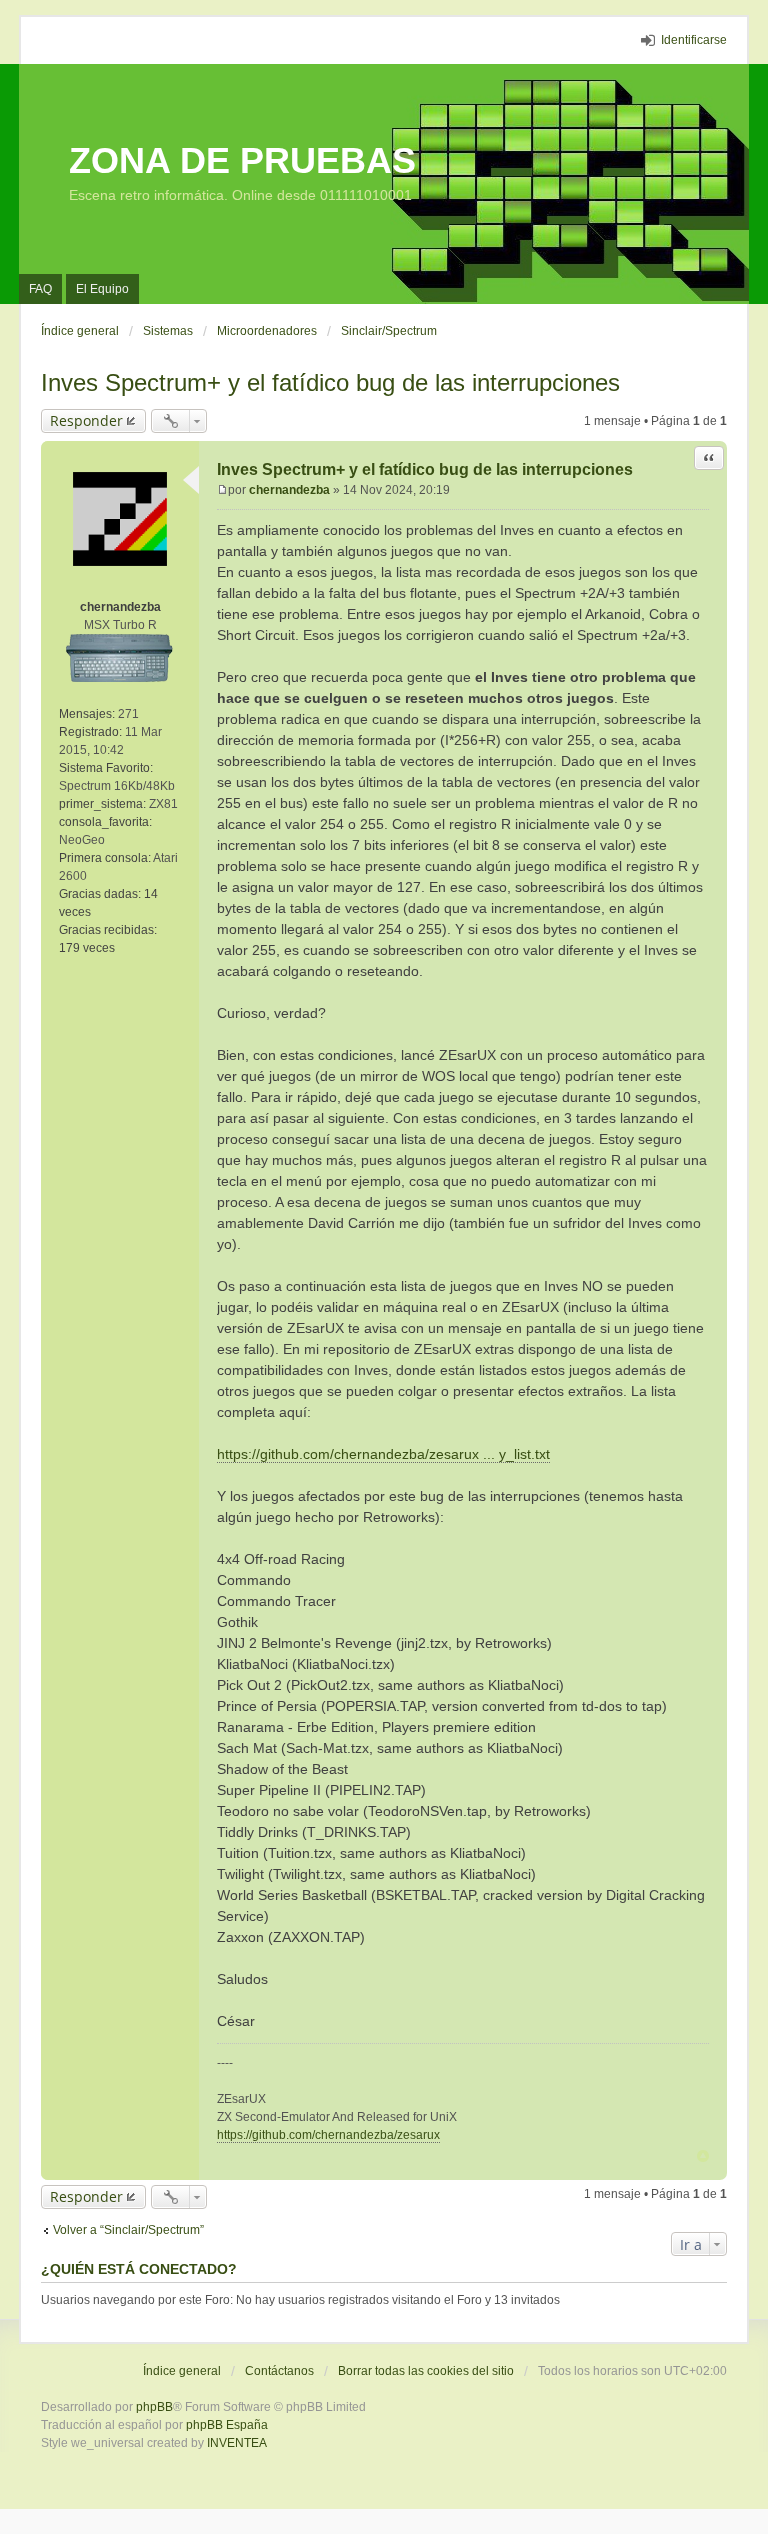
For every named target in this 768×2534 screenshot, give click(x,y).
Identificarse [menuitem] (694, 40)
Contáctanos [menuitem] (279, 2371)
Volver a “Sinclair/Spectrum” (128, 2230)
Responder (86, 420)
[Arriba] (703, 2156)
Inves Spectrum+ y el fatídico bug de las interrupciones (330, 382)
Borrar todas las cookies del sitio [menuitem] (426, 2371)
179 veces (87, 948)
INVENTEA (237, 2443)
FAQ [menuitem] (40, 289)
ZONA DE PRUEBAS (242, 160)
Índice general (182, 2371)
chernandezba (120, 607)
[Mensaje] (222, 490)
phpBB (154, 2407)
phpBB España (227, 2425)
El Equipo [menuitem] (102, 289)
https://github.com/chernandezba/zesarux (328, 2135)
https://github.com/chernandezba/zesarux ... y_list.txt (383, 1454)
